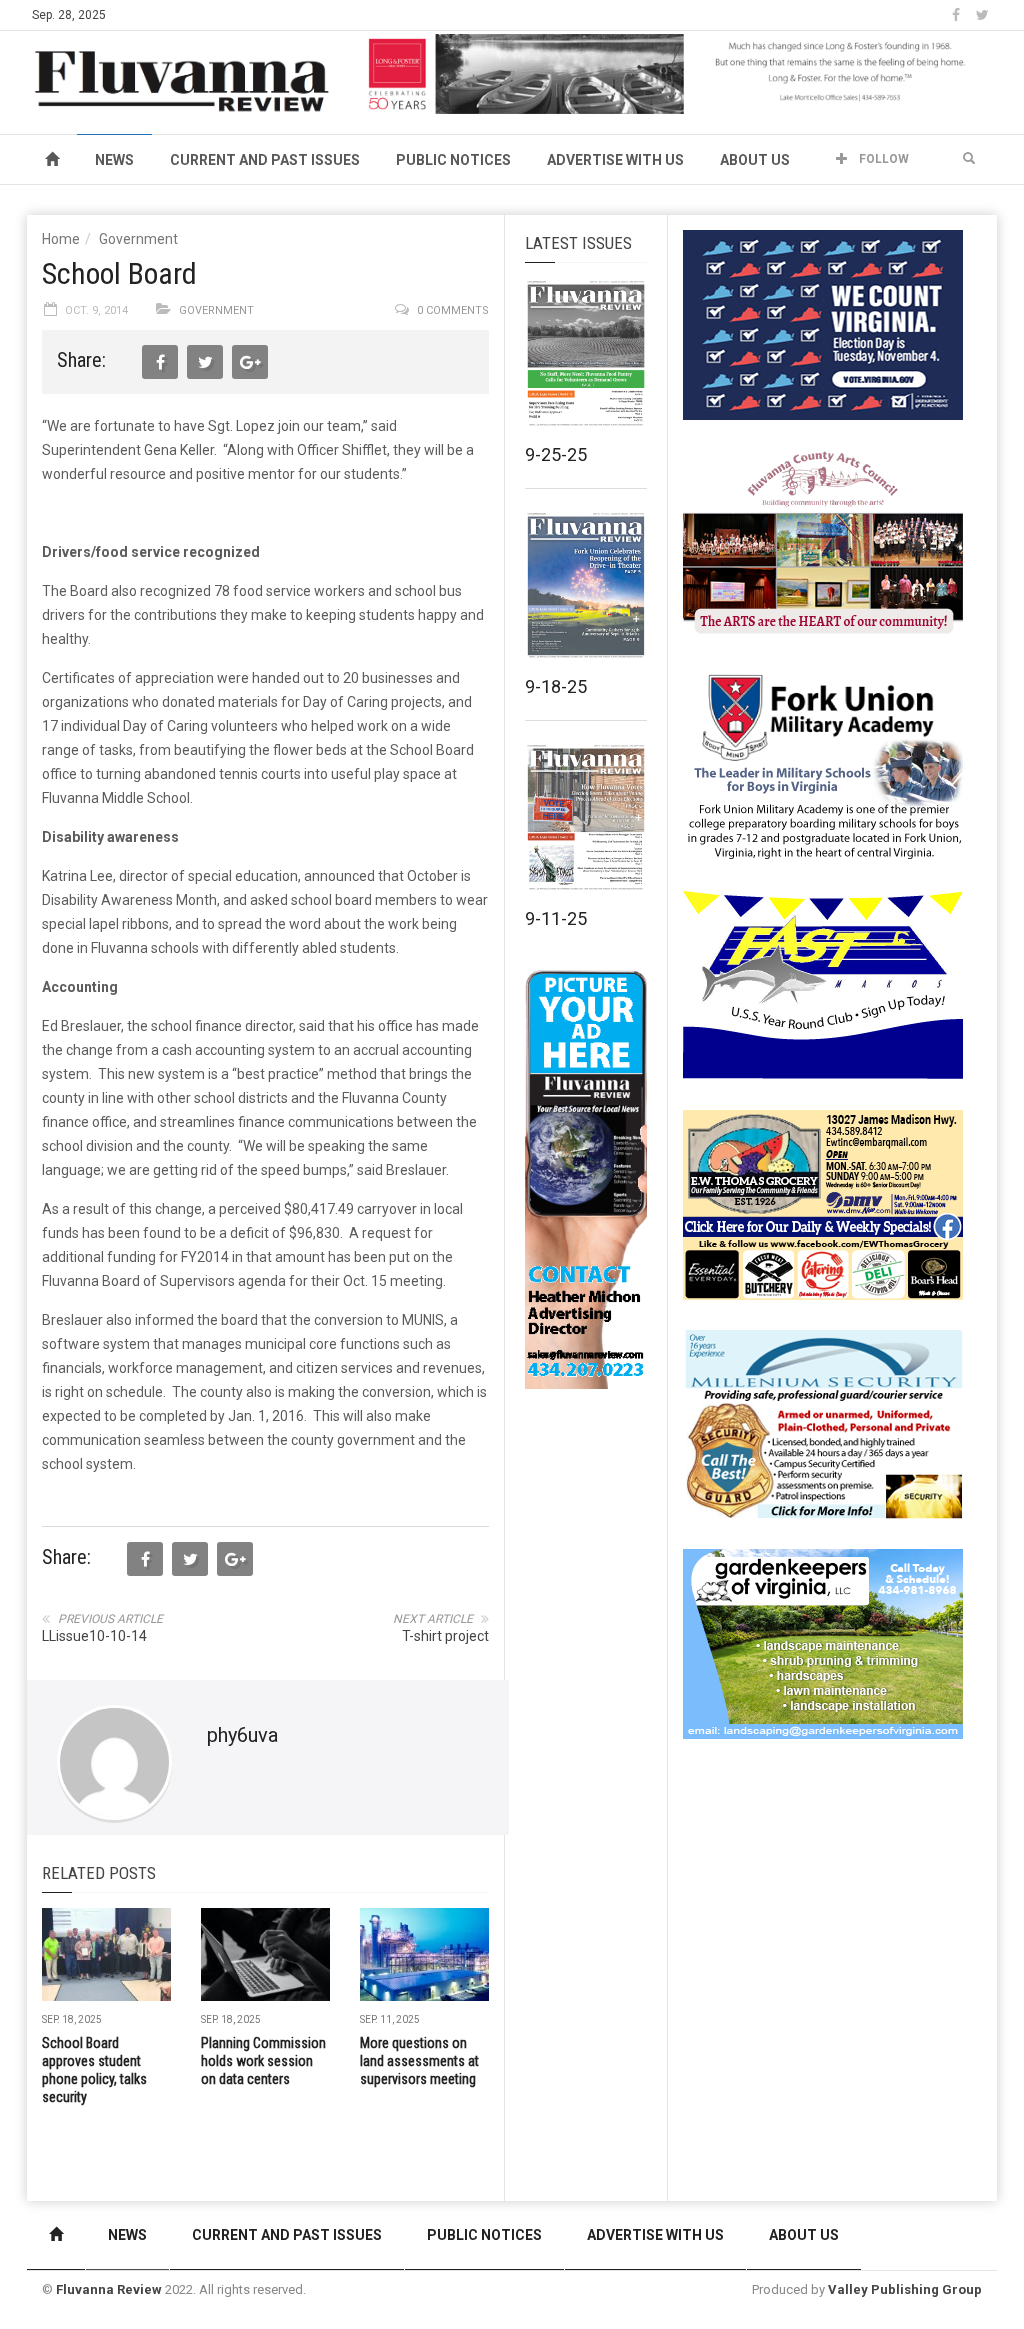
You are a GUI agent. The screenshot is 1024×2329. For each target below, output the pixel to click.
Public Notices (453, 160)
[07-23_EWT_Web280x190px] (823, 1204)
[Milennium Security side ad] (823, 1423)
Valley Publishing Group (905, 2289)
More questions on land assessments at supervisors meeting (419, 2061)
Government (138, 239)
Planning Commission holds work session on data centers (263, 2061)
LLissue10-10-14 (94, 1636)
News (114, 160)
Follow (882, 159)
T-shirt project (445, 1636)
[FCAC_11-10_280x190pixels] (823, 544)
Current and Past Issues (265, 160)
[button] (969, 159)
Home (61, 239)
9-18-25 (556, 686)
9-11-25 (556, 918)
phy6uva (242, 1735)
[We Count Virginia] (823, 324)
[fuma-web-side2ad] (824, 764)
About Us (755, 160)
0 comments (453, 310)
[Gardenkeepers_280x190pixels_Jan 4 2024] (823, 1643)
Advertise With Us (615, 160)
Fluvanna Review (109, 2289)
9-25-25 (556, 454)
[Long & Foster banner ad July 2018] (678, 73)
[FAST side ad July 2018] (823, 984)
